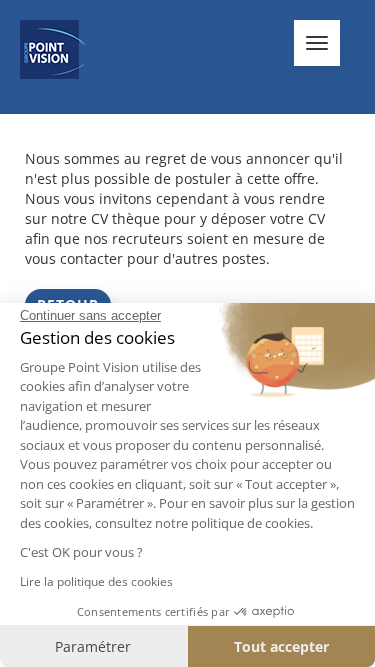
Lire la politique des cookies (96, 581)
